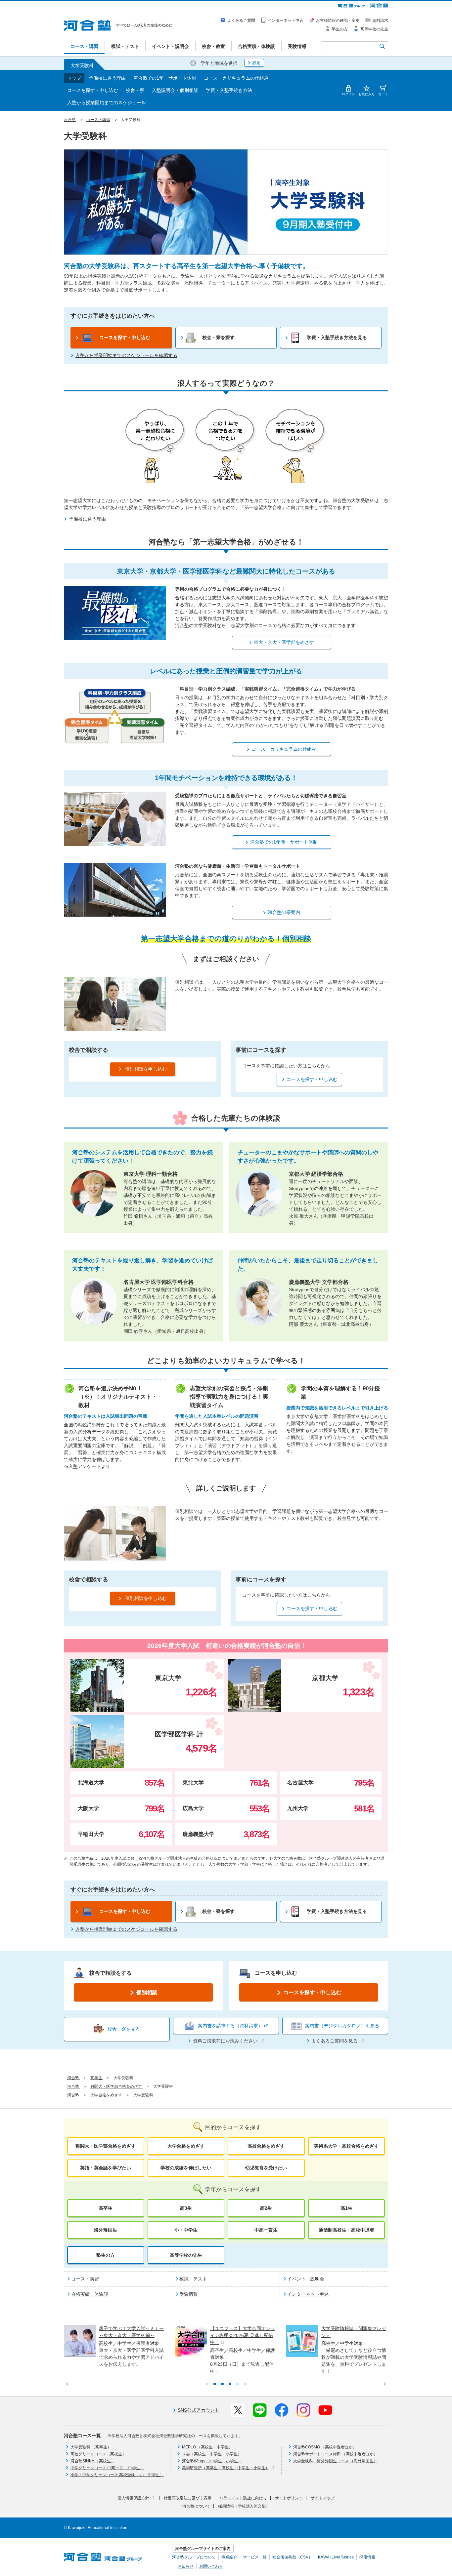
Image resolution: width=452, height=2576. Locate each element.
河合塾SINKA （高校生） (93, 2461)
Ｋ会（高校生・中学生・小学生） (212, 2454)
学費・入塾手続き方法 (229, 90)
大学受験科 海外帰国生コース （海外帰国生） (335, 2461)
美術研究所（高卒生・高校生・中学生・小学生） (226, 2468)
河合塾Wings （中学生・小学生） (212, 2461)
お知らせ (186, 2566)
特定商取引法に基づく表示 (188, 2498)
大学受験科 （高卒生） (91, 2447)
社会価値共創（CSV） (292, 2557)
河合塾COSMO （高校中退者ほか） (325, 2447)
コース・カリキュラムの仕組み (236, 78)
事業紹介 (229, 2557)
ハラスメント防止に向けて (243, 2498)
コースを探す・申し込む (93, 90)
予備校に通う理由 (107, 78)
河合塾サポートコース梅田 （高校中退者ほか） (335, 2454)
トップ (74, 78)
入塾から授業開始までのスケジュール (107, 102)
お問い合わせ (211, 2566)
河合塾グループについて (194, 2557)
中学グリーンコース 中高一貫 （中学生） (107, 2468)
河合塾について (196, 2506)
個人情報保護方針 (133, 2498)
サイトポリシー (289, 2498)
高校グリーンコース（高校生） (98, 2454)
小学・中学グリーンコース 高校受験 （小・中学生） (117, 2475)
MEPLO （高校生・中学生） (207, 2447)
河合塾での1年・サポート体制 (165, 78)
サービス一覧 (255, 2557)
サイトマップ (323, 2498)
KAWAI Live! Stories (336, 2557)
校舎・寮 (135, 90)
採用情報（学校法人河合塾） (244, 2506)
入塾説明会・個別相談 (175, 90)
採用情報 (367, 2557)
